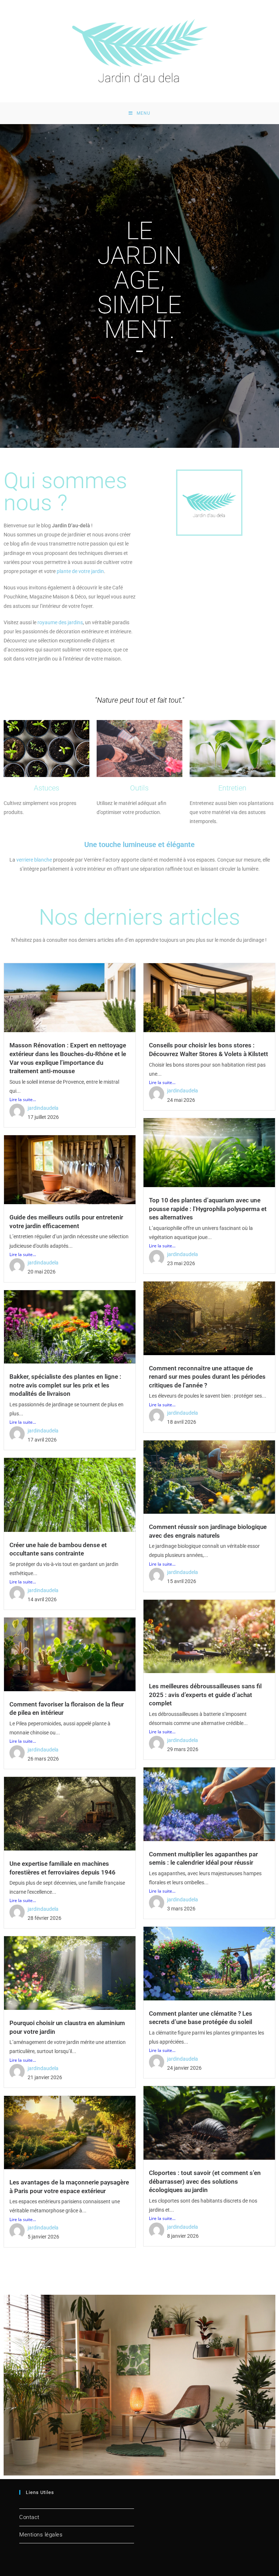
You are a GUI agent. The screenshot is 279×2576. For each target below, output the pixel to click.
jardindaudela (43, 1108)
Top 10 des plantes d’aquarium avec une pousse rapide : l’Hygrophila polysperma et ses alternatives (208, 1209)
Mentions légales (41, 2535)
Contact (29, 2517)
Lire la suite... (23, 1099)
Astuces (46, 788)
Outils (139, 788)
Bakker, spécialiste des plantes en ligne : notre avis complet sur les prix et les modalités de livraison (65, 1385)
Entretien (232, 788)
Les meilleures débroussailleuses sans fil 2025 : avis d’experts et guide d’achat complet (205, 1695)
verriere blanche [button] (34, 860)
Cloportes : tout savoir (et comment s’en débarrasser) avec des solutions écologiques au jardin (205, 2181)
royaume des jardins (60, 622)
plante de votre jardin (80, 571)
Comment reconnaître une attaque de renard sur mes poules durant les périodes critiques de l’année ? (207, 1377)
